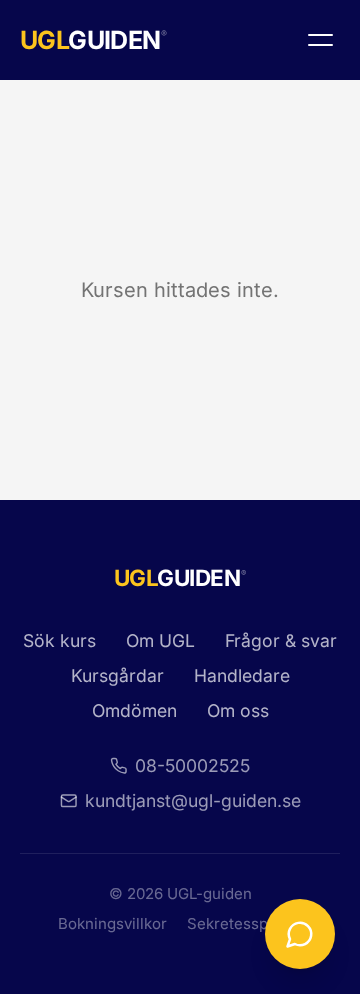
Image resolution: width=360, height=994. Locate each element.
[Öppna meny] (320, 40)
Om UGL (160, 640)
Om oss (238, 710)
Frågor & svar (281, 640)
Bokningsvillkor (112, 923)
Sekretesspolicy (244, 923)
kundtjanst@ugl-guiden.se (193, 800)
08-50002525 (192, 765)
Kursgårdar (117, 675)
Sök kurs (59, 640)
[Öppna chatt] (300, 934)
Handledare (242, 675)
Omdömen (134, 710)
